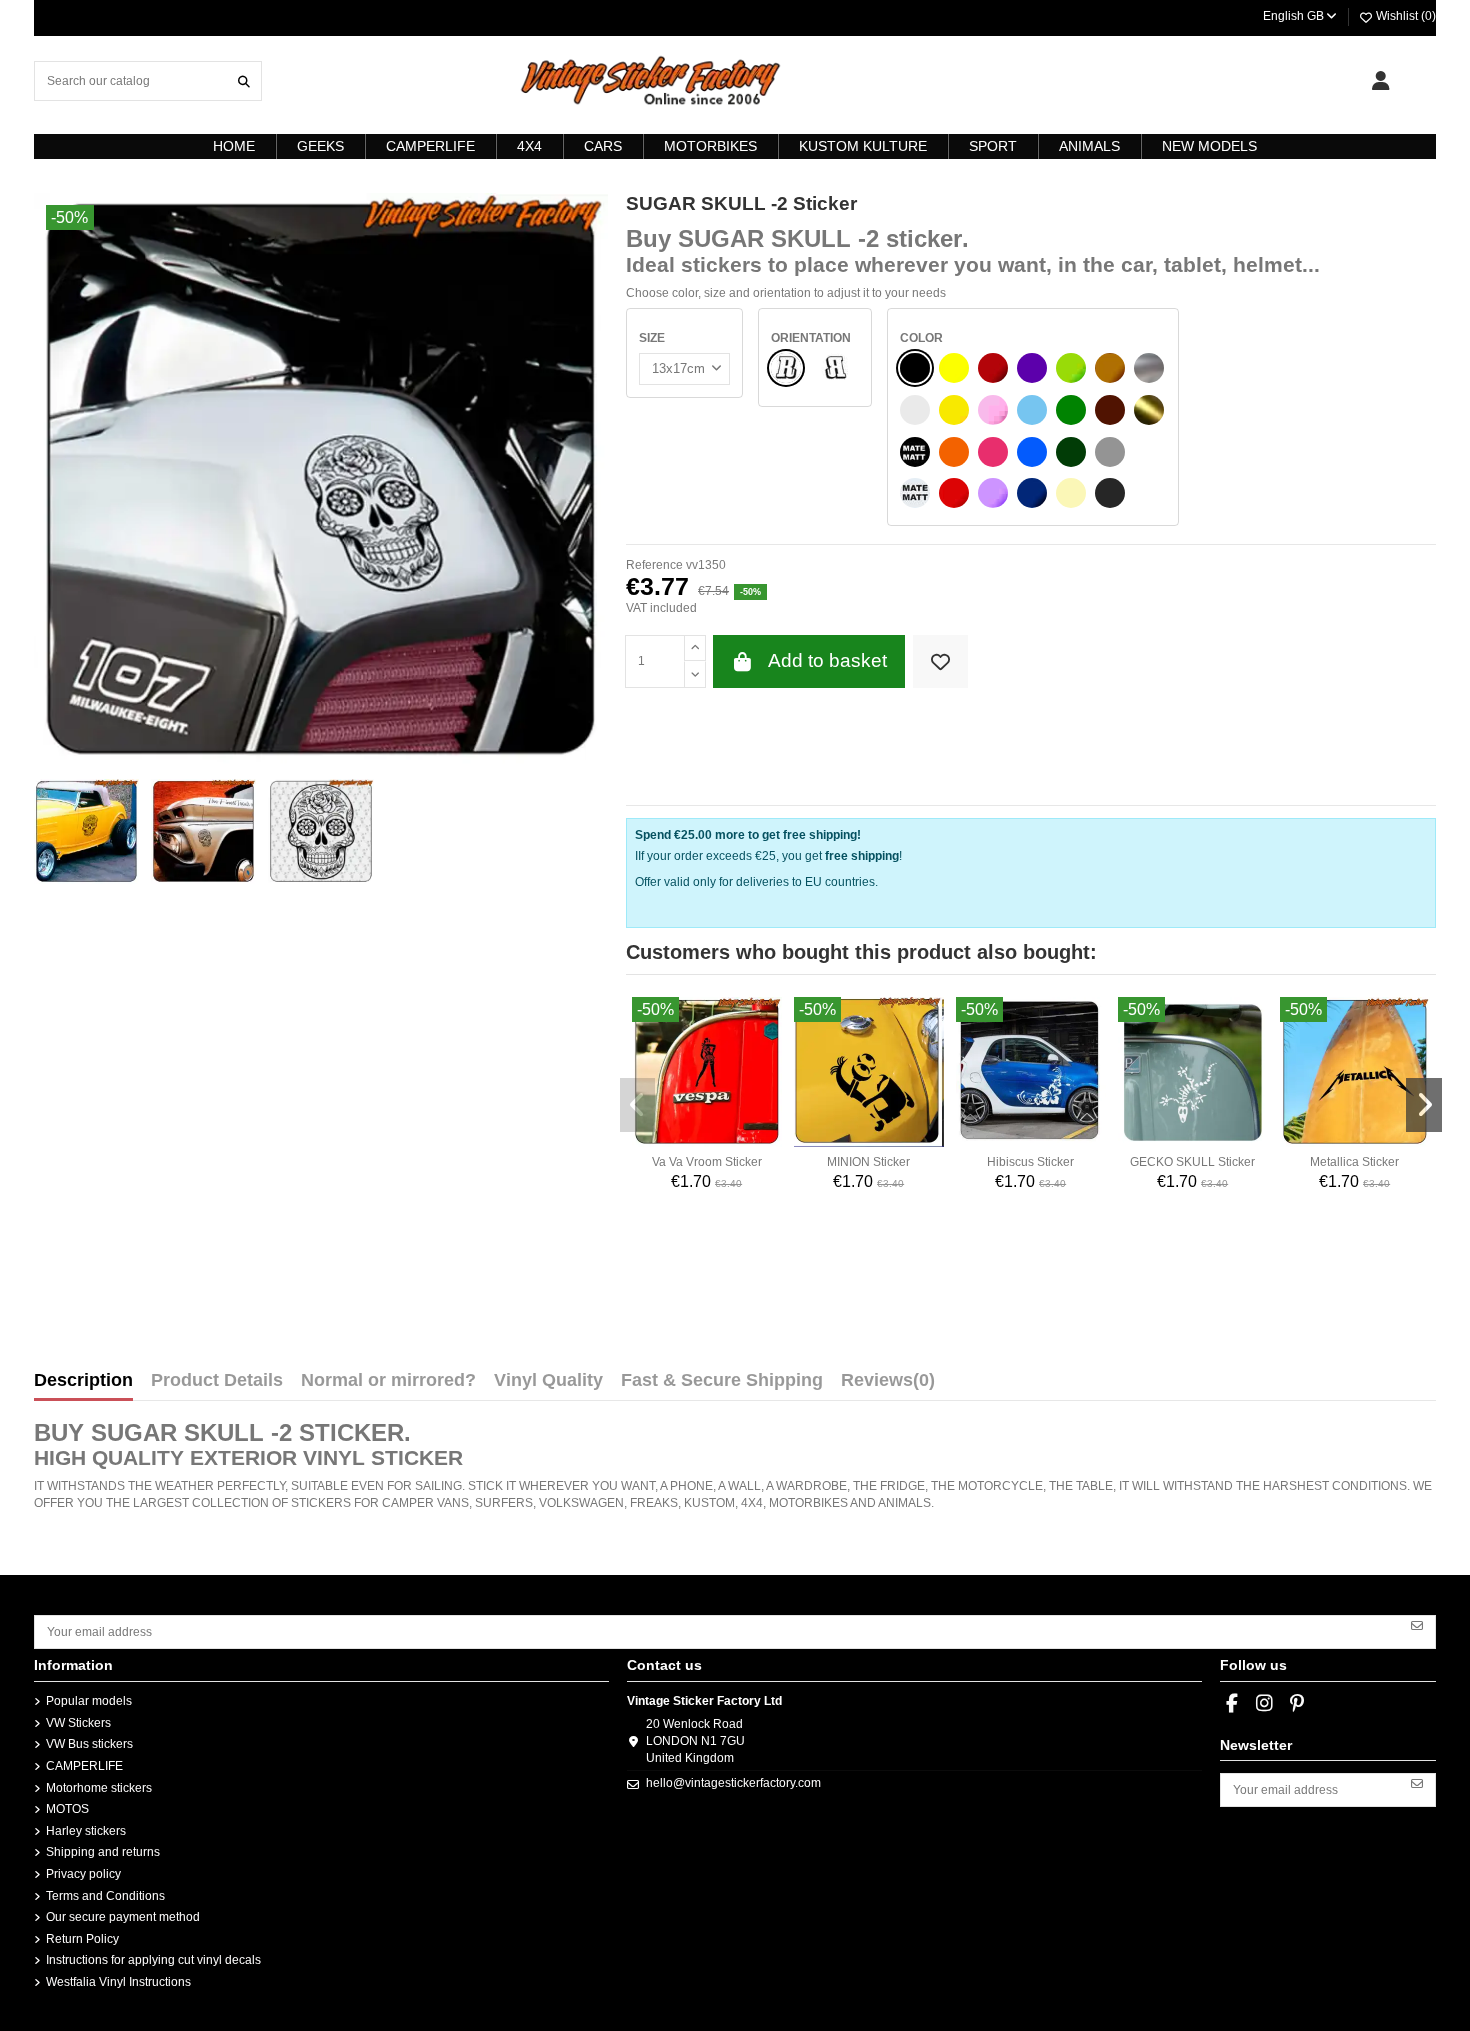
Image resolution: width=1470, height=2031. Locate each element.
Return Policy (82, 1939)
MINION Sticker (868, 1162)
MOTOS (67, 1809)
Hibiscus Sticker (1030, 1162)
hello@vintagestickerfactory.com (733, 1783)
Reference (654, 565)
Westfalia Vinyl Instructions (118, 1982)
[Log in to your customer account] (1380, 81)
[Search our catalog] (244, 80)
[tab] (888, 1385)
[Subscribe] (1417, 1625)
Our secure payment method (123, 1917)
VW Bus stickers (89, 1744)
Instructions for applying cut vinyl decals (153, 1960)
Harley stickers (86, 1831)
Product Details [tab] (217, 1381)
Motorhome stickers (99, 1788)
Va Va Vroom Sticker (707, 1162)
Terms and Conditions (105, 1896)
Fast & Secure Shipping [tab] (722, 1381)
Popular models (89, 1701)
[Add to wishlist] (940, 661)
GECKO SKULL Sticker (1192, 1162)
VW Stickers (78, 1723)
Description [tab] (83, 1381)
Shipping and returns (103, 1852)
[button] (638, 1105)
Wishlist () (1404, 16)
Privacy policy (83, 1874)
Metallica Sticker (1354, 1162)
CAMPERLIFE (84, 1766)
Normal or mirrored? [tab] (388, 1381)
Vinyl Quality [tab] (548, 1381)
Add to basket (827, 660)
